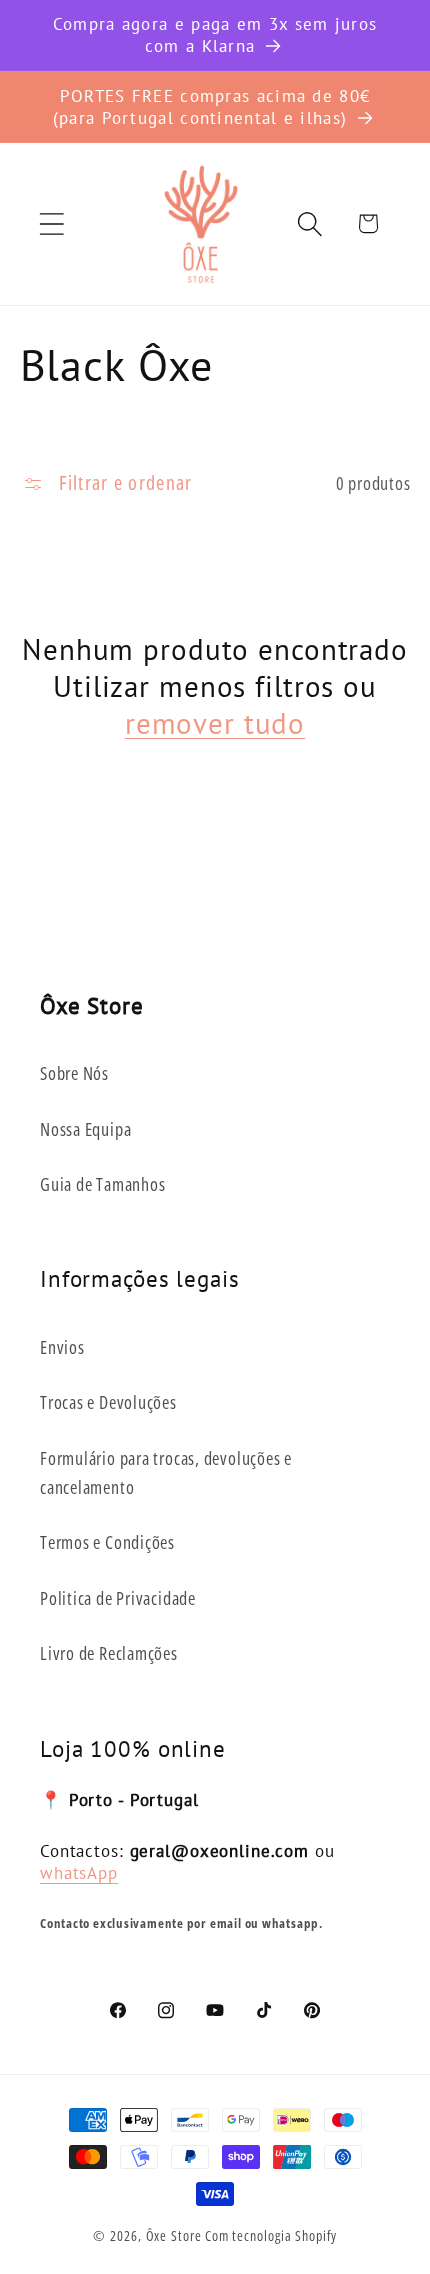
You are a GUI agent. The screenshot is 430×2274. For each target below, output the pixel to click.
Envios (62, 1347)
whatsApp (79, 1872)
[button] (51, 223)
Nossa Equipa (85, 1129)
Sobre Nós (74, 1073)
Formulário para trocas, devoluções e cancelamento (166, 1472)
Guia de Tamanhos (102, 1184)
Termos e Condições (107, 1542)
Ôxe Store (174, 2235)
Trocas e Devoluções (108, 1402)
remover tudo (215, 723)
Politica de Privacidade (118, 1598)
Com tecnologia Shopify (271, 2235)
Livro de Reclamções (109, 1653)
